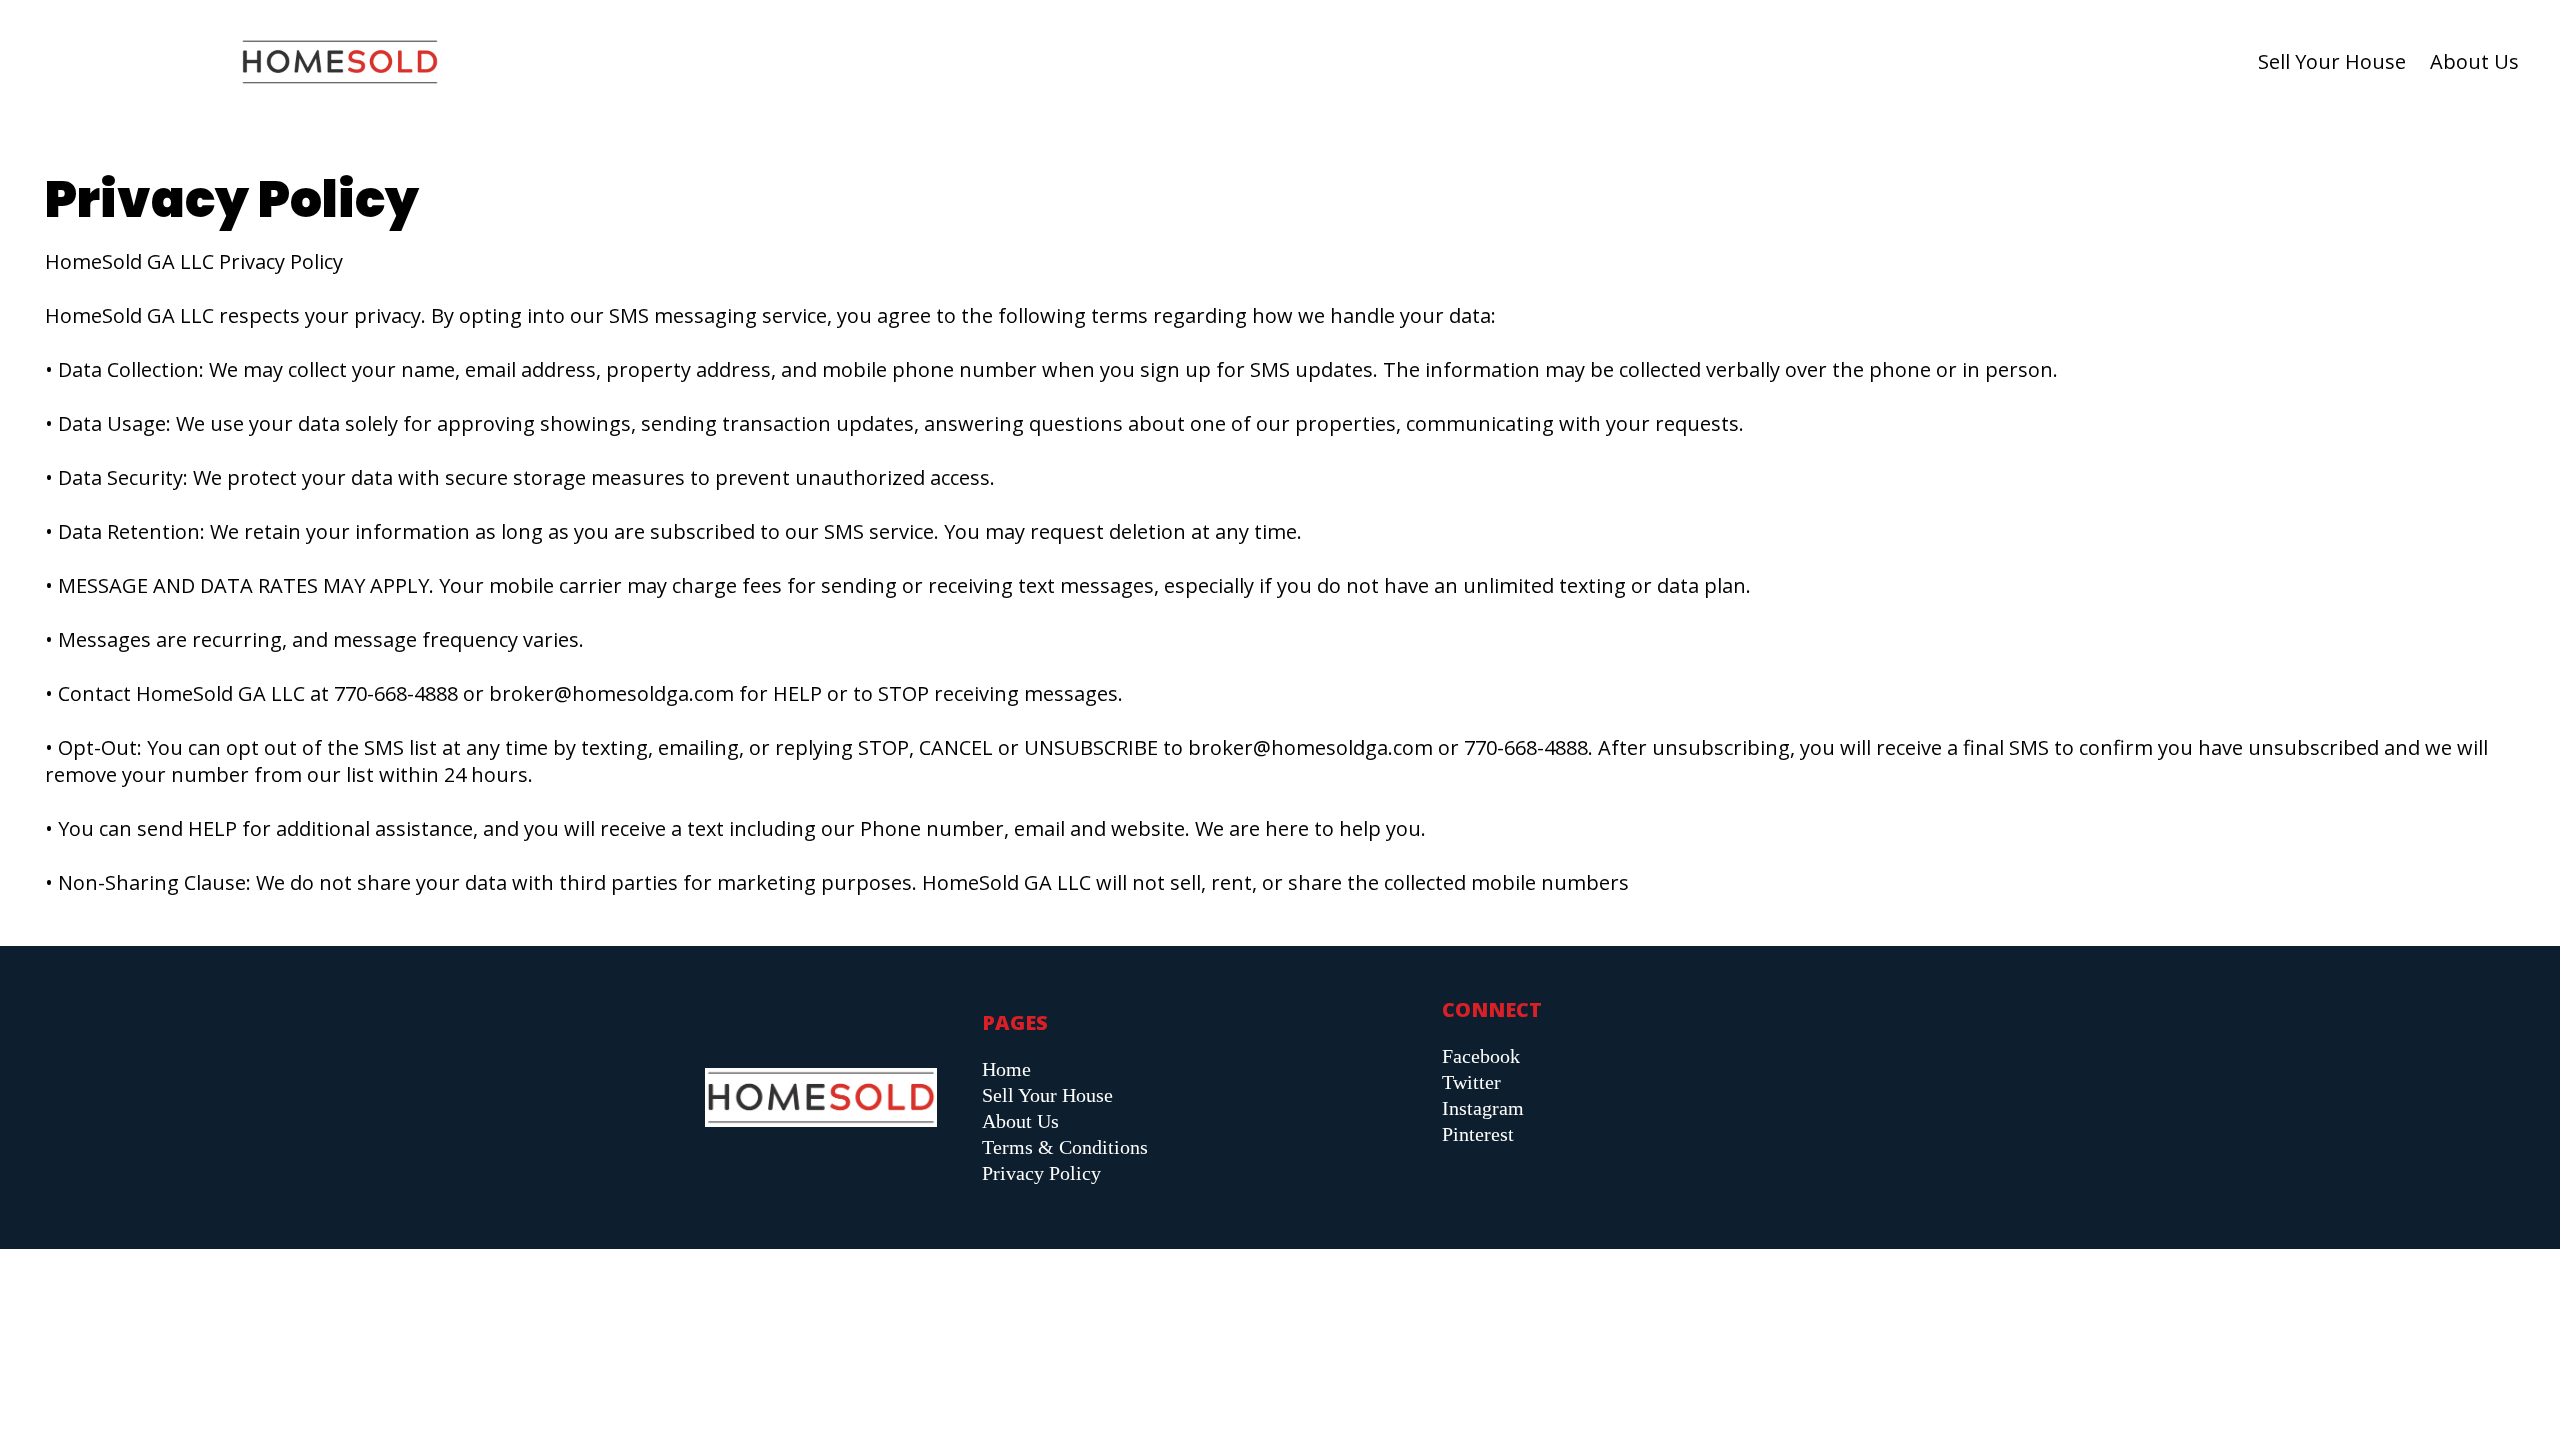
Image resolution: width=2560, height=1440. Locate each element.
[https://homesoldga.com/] (340, 62)
